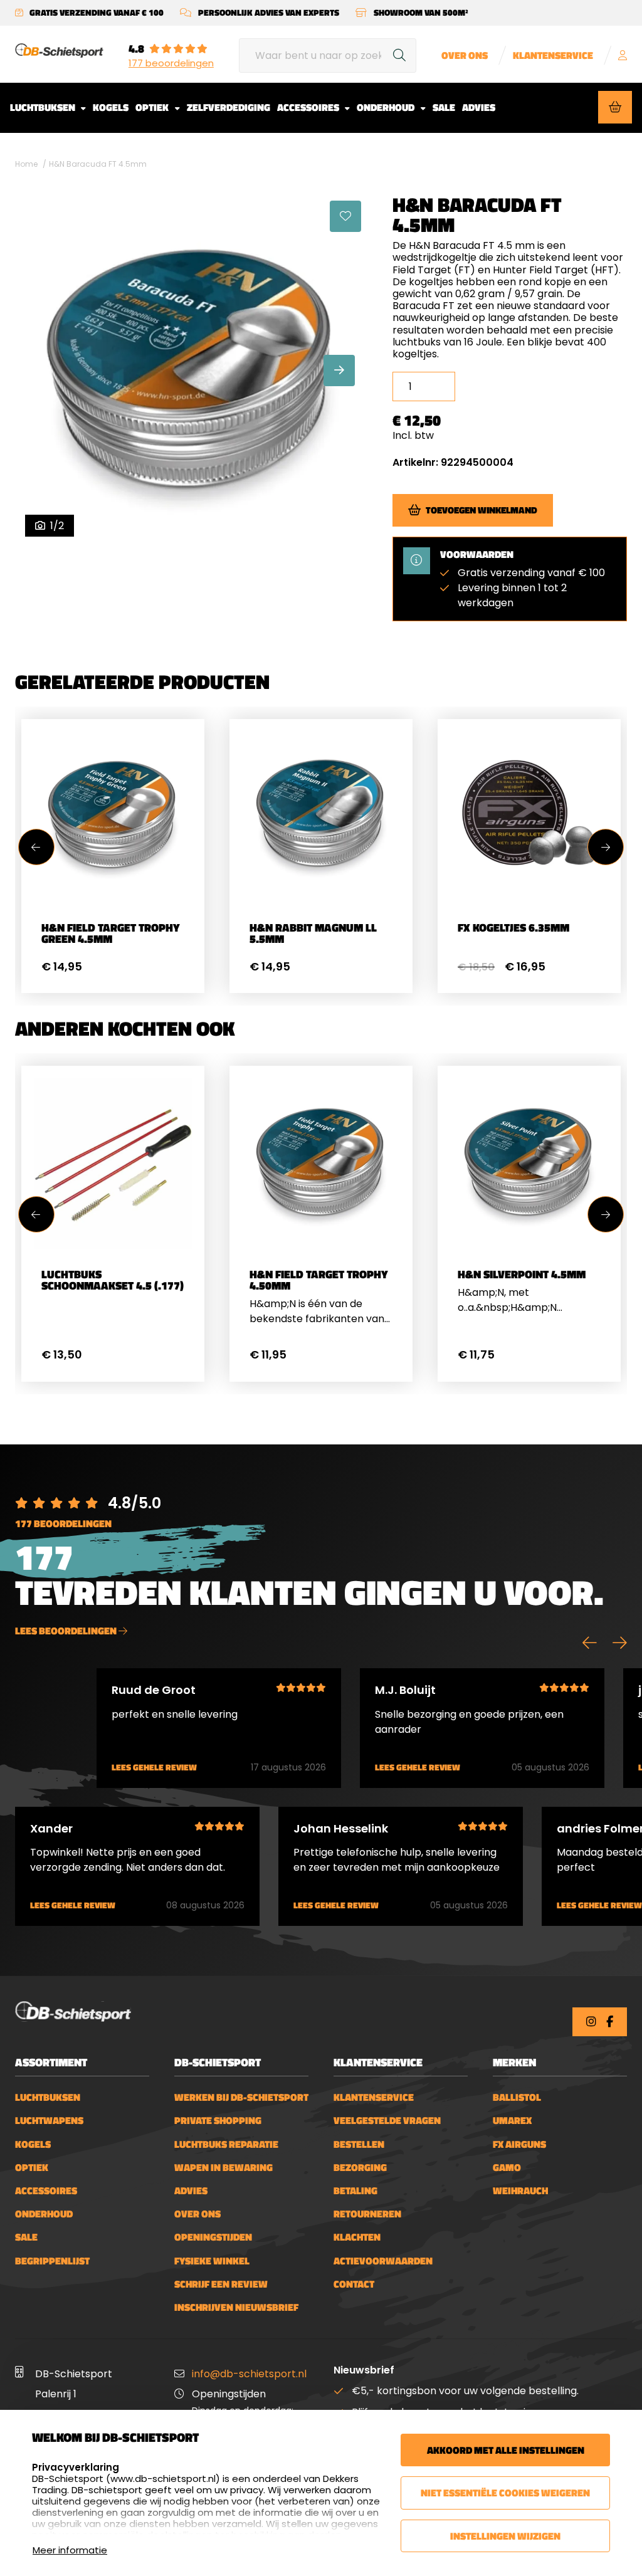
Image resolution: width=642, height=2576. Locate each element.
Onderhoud (387, 107)
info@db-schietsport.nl (249, 2374)
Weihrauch (520, 2191)
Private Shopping (218, 2121)
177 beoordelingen (171, 63)
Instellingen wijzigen (505, 2536)
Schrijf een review (221, 2284)
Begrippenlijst (52, 2261)
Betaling (355, 2191)
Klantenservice (553, 55)
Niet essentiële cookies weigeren (505, 2493)
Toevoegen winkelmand (481, 510)
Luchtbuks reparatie (226, 2144)
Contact (354, 2284)
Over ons (465, 55)
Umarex (512, 2121)
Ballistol (517, 2097)
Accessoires (309, 107)
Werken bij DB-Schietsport (241, 2097)
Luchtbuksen (44, 107)
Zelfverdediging (229, 107)
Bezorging (360, 2168)
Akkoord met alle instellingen (506, 2450)
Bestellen (359, 2144)
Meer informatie (70, 2550)
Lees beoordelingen (67, 1631)
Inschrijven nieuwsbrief (236, 2307)
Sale (444, 107)
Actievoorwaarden (383, 2261)
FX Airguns (519, 2144)
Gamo (507, 2168)
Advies (479, 107)
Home (26, 164)
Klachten (357, 2237)
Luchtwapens (49, 2121)
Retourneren (367, 2214)
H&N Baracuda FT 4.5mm (98, 164)
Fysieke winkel (212, 2261)
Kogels (111, 107)
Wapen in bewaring (224, 2168)
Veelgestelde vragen (387, 2121)
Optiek (153, 107)
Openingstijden (213, 2237)
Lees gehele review (154, 1768)
